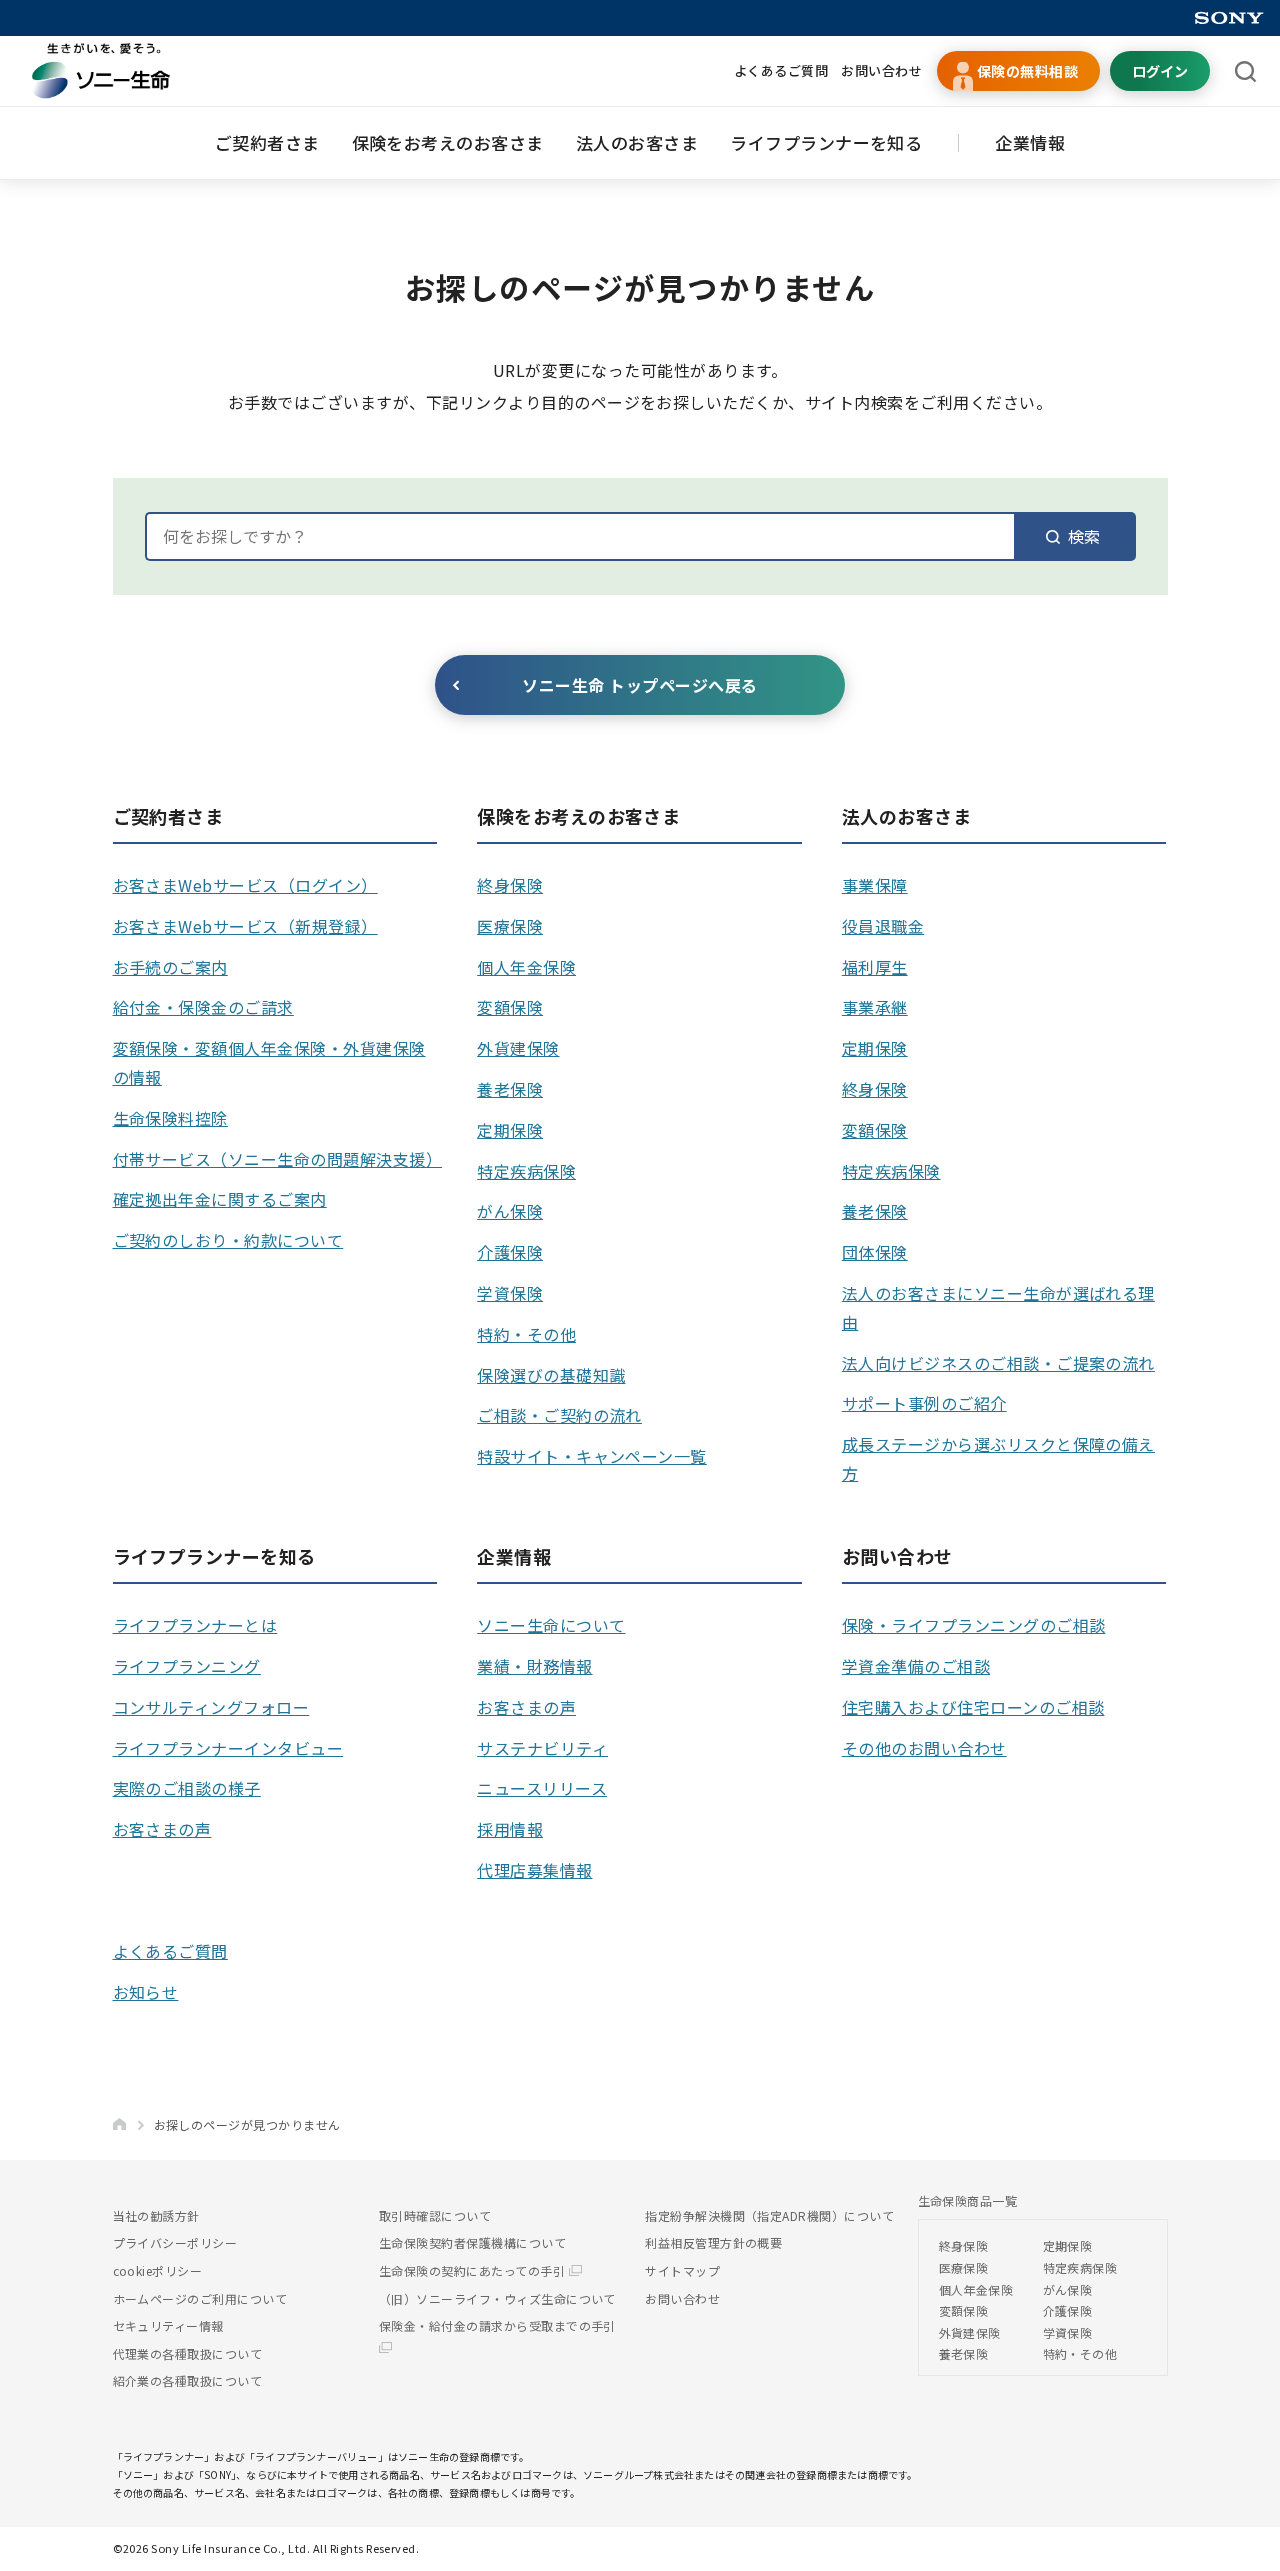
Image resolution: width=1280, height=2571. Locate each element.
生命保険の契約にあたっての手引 (474, 2270)
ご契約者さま (267, 142)
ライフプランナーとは (195, 1625)
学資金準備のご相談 (916, 1666)
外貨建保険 (518, 1048)
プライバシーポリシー (175, 2242)
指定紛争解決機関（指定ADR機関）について (769, 2215)
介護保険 (510, 1252)
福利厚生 (875, 967)
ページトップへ (1234, 2546)
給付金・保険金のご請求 (203, 1007)
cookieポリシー (158, 2270)
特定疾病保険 (526, 1171)
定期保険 (510, 1130)
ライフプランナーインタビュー (228, 1748)
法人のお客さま (637, 142)
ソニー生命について (551, 1625)
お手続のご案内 (170, 967)
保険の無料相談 (1027, 71)
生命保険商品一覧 (968, 2200)
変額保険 (510, 1007)
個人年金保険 (526, 967)
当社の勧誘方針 (156, 2215)
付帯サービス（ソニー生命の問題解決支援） (278, 1159)
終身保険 (510, 885)
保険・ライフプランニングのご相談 (974, 1625)
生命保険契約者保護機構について (472, 2242)
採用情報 (510, 1829)
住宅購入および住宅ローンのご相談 (973, 1707)
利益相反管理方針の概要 (713, 2242)
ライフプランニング (187, 1666)
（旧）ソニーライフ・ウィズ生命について (497, 2298)
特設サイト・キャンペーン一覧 (592, 1456)
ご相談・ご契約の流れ (559, 1415)
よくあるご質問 (781, 70)
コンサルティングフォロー (211, 1707)
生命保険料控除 (170, 1118)
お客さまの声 (162, 1829)
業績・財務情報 (534, 1666)
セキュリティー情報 (168, 2325)
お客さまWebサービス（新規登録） (245, 926)
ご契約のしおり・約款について (228, 1240)
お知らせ (146, 1992)
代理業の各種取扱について (188, 2353)
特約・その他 (526, 1334)
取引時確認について (435, 2215)
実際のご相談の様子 (187, 1788)
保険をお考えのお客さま (448, 142)
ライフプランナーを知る (826, 142)
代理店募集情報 (534, 1870)
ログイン (1160, 71)
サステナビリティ (542, 1748)
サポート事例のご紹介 (924, 1403)
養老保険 (510, 1089)
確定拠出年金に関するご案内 (220, 1199)
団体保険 (875, 1252)
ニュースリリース (542, 1788)
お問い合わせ (881, 70)
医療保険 (510, 926)
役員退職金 (883, 926)
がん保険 (510, 1211)
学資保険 (510, 1293)
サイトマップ (682, 2270)
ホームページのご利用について (200, 2298)
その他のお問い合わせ (924, 1748)
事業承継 (875, 1007)
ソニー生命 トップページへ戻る (639, 685)
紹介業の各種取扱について (188, 2380)
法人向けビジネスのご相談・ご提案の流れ (998, 1363)
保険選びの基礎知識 (551, 1375)
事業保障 (875, 885)
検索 (1084, 536)
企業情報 (1030, 142)
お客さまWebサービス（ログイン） (245, 885)
